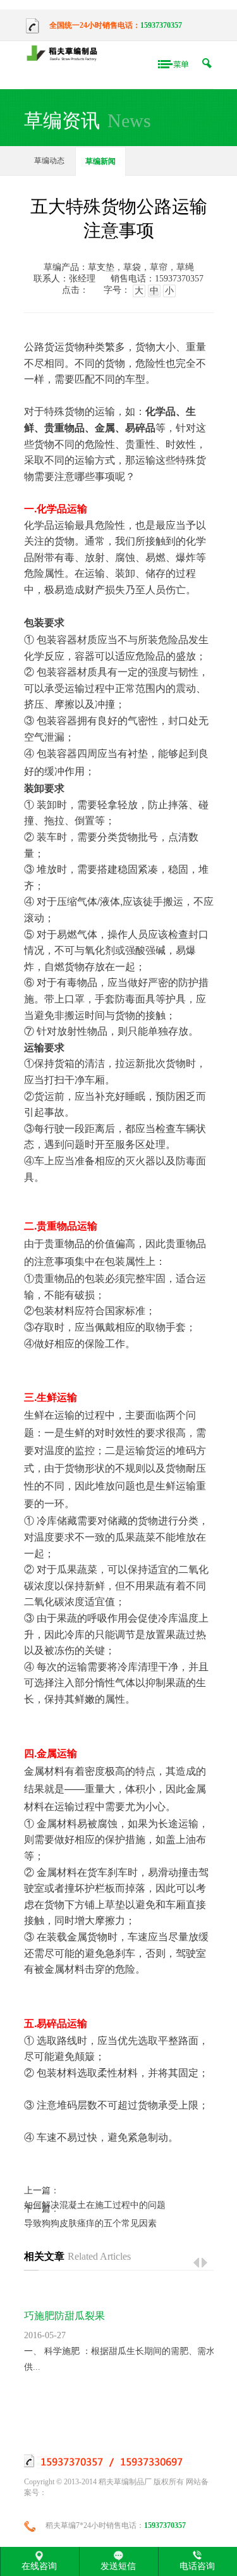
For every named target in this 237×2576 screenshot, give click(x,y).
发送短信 (118, 2566)
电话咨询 (197, 2566)
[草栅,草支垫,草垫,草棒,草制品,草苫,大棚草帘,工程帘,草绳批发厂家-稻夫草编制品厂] (65, 54)
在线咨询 (39, 2566)
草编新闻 (100, 161)
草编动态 (49, 161)
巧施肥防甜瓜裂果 (64, 2316)
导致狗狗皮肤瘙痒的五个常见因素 (90, 2223)
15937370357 (161, 25)
